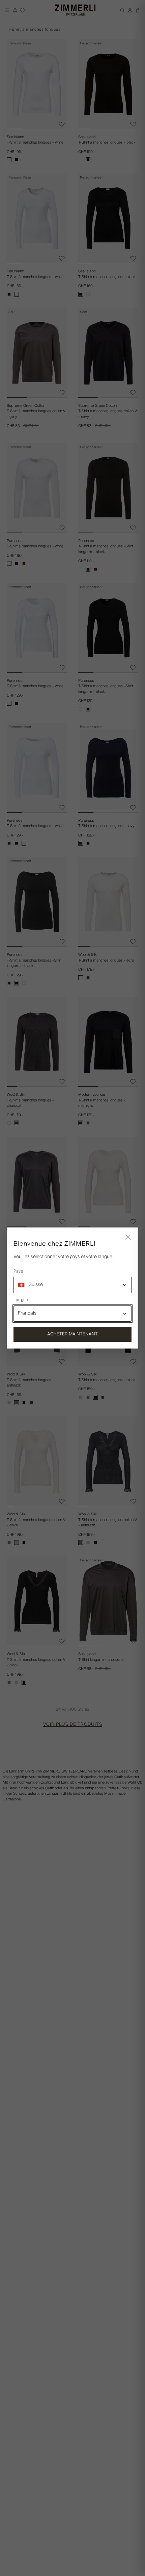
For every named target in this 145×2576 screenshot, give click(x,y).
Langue (21, 1300)
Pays (18, 1272)
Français (27, 1313)
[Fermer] (128, 1238)
